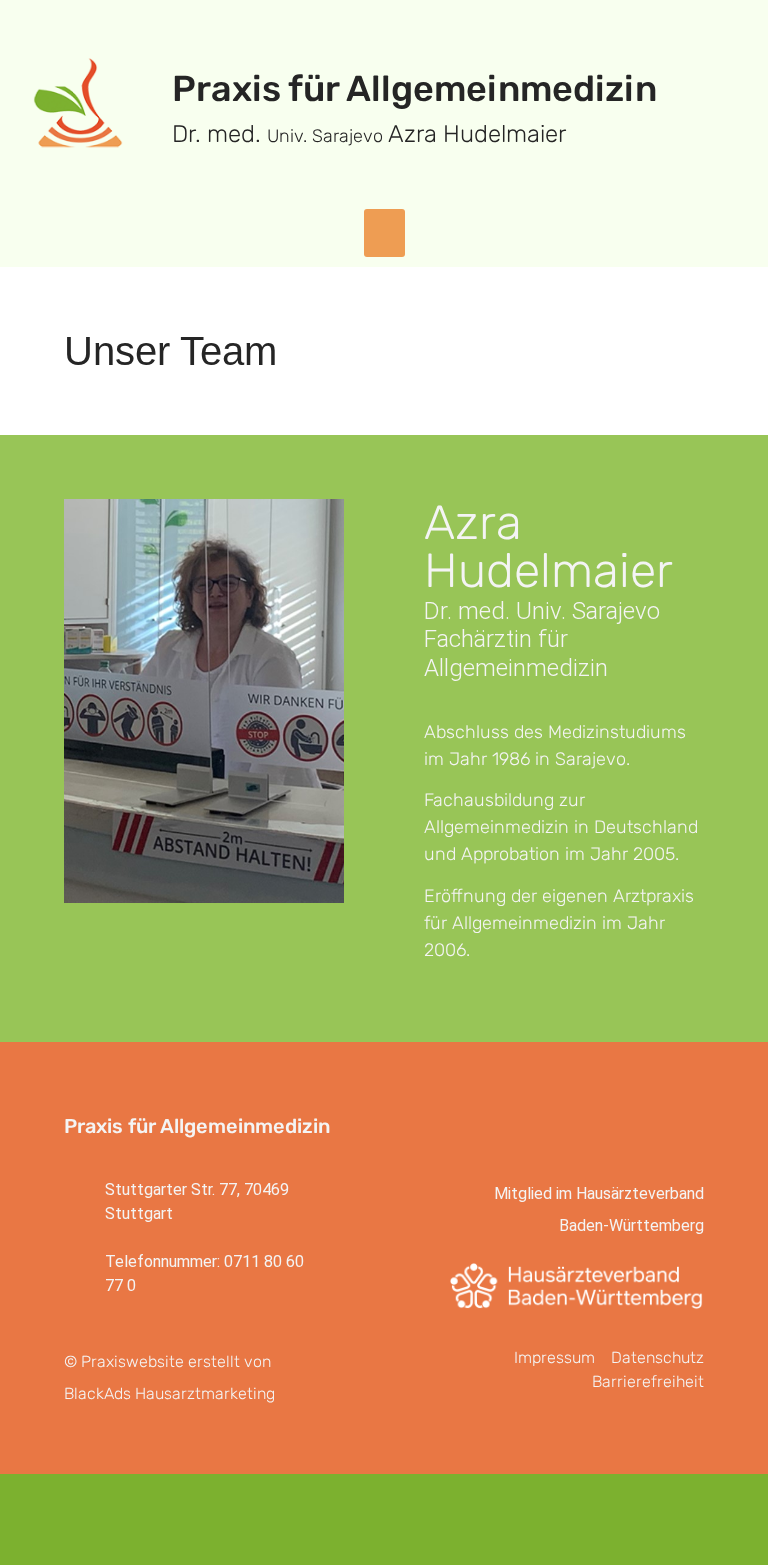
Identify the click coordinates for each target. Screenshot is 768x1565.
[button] (384, 233)
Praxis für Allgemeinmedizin (414, 88)
